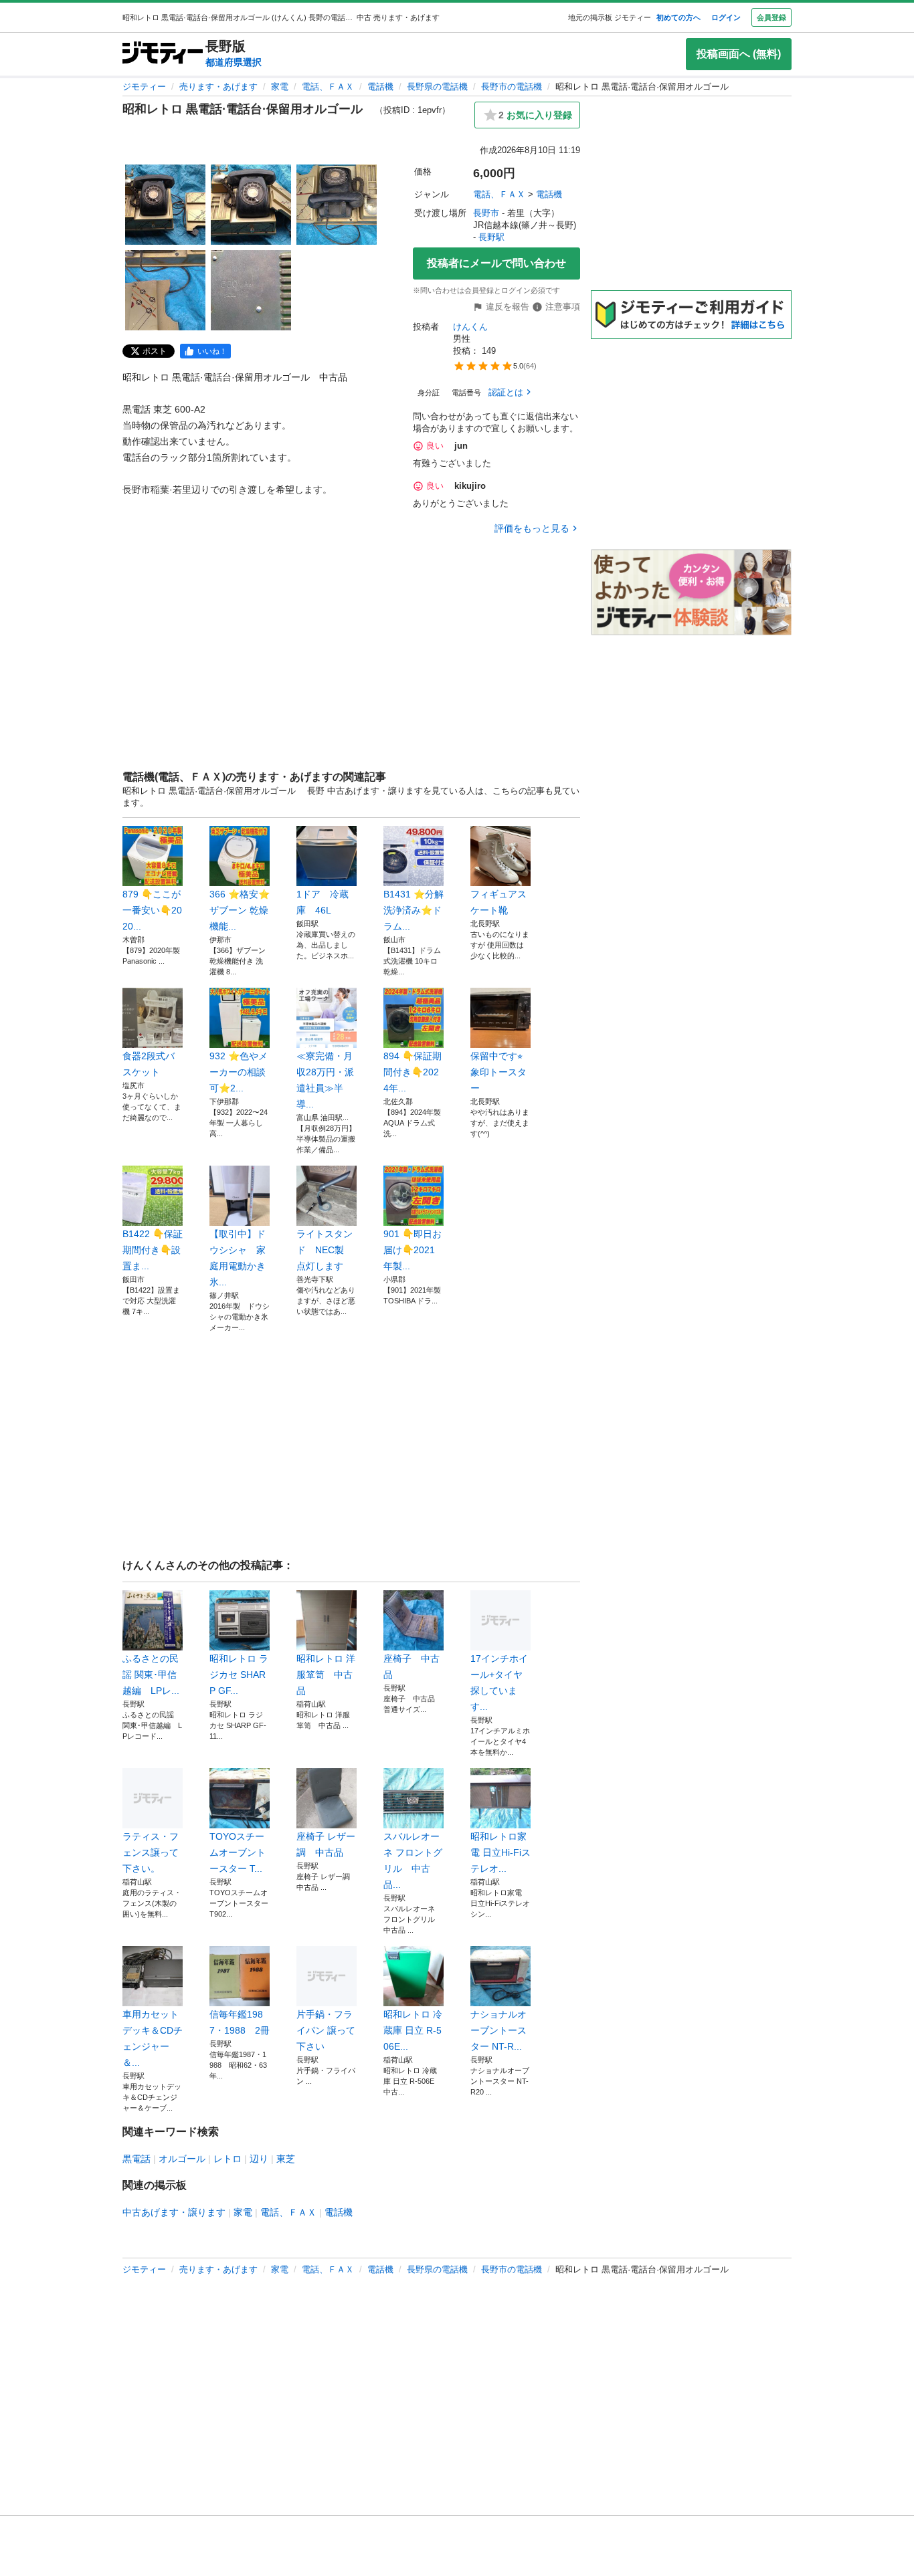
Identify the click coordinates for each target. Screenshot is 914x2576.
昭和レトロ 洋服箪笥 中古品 (326, 1675)
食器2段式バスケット (149, 1064)
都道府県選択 (234, 62)
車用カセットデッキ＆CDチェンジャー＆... (153, 2038)
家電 (280, 87)
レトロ (227, 2159)
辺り (259, 2159)
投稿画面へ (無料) (739, 54)
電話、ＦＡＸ (328, 87)
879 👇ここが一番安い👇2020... (152, 910)
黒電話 (136, 2159)
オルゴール (182, 2159)
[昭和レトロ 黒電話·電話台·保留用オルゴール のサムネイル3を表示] (337, 205)
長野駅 (491, 237)
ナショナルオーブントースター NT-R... (498, 2030)
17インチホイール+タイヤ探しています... (499, 1683)
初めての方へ (678, 17)
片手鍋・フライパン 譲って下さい (326, 2030)
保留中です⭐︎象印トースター (498, 1072)
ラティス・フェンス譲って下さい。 (151, 1852)
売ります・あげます (218, 87)
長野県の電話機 (437, 87)
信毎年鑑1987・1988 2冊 (240, 2022)
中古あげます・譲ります (174, 2212)
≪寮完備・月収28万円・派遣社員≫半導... (325, 1080)
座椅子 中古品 (412, 1667)
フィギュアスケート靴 (498, 902)
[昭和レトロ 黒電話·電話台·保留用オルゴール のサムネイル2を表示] (251, 205)
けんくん (470, 327)
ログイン (726, 17)
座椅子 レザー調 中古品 (326, 1844)
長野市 (486, 213)
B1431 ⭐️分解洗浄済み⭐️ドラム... (414, 910)
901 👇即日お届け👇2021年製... (413, 1250)
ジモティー (144, 87)
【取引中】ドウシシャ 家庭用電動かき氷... (238, 1258)
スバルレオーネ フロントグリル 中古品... (413, 1860)
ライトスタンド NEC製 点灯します (325, 1250)
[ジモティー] (163, 54)
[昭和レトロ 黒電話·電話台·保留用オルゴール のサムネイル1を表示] (165, 205)
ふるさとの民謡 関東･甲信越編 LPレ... (151, 1675)
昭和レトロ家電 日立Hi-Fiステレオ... (500, 1852)
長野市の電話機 (512, 87)
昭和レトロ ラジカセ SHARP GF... (239, 1675)
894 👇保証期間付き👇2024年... (413, 1072)
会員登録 (771, 17)
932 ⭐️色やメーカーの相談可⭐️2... (239, 1072)
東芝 (286, 2159)
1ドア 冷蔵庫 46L (323, 902)
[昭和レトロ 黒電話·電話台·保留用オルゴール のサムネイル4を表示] (165, 290)
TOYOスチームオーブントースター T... (238, 1852)
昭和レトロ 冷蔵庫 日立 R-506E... (413, 2030)
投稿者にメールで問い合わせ (496, 263)
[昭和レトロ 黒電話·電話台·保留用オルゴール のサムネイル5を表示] (251, 290)
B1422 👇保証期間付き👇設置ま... (153, 1250)
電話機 (380, 87)
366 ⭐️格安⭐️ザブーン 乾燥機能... (240, 910)
